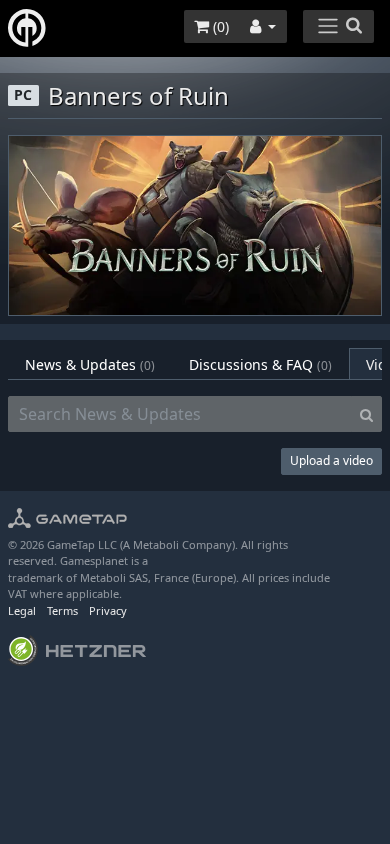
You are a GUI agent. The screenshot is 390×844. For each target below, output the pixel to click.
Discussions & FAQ (260, 364)
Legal (22, 610)
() (219, 26)
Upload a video (331, 460)
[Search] (366, 414)
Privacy (108, 610)
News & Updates (90, 364)
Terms (62, 610)
